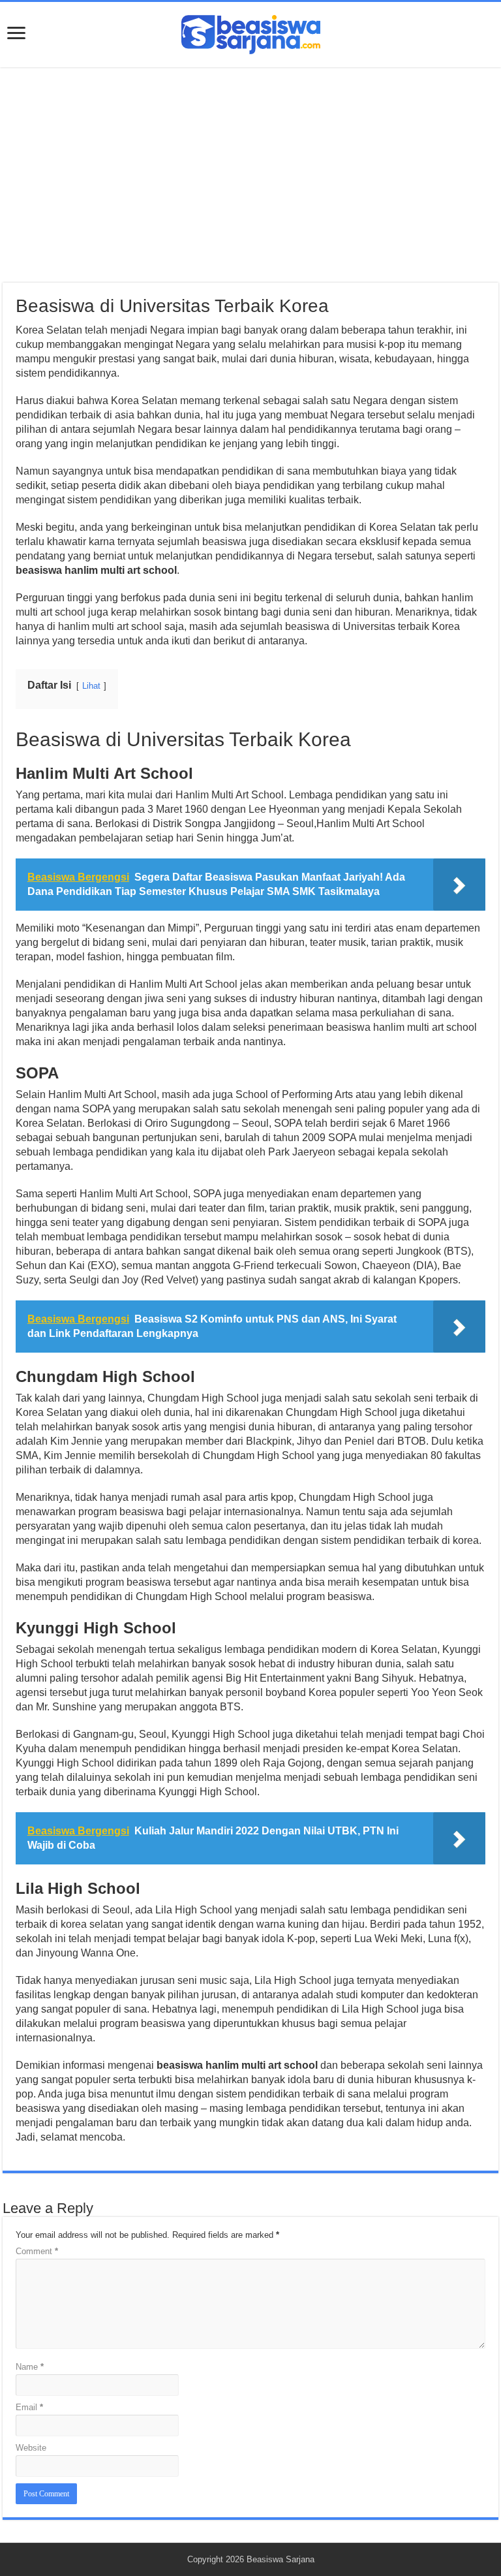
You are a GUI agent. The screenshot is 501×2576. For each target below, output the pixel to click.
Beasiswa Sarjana (281, 2559)
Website (31, 2448)
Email (29, 2407)
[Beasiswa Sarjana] (251, 32)
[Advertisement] (250, 175)
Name (30, 2367)
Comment (37, 2251)
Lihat (91, 686)
